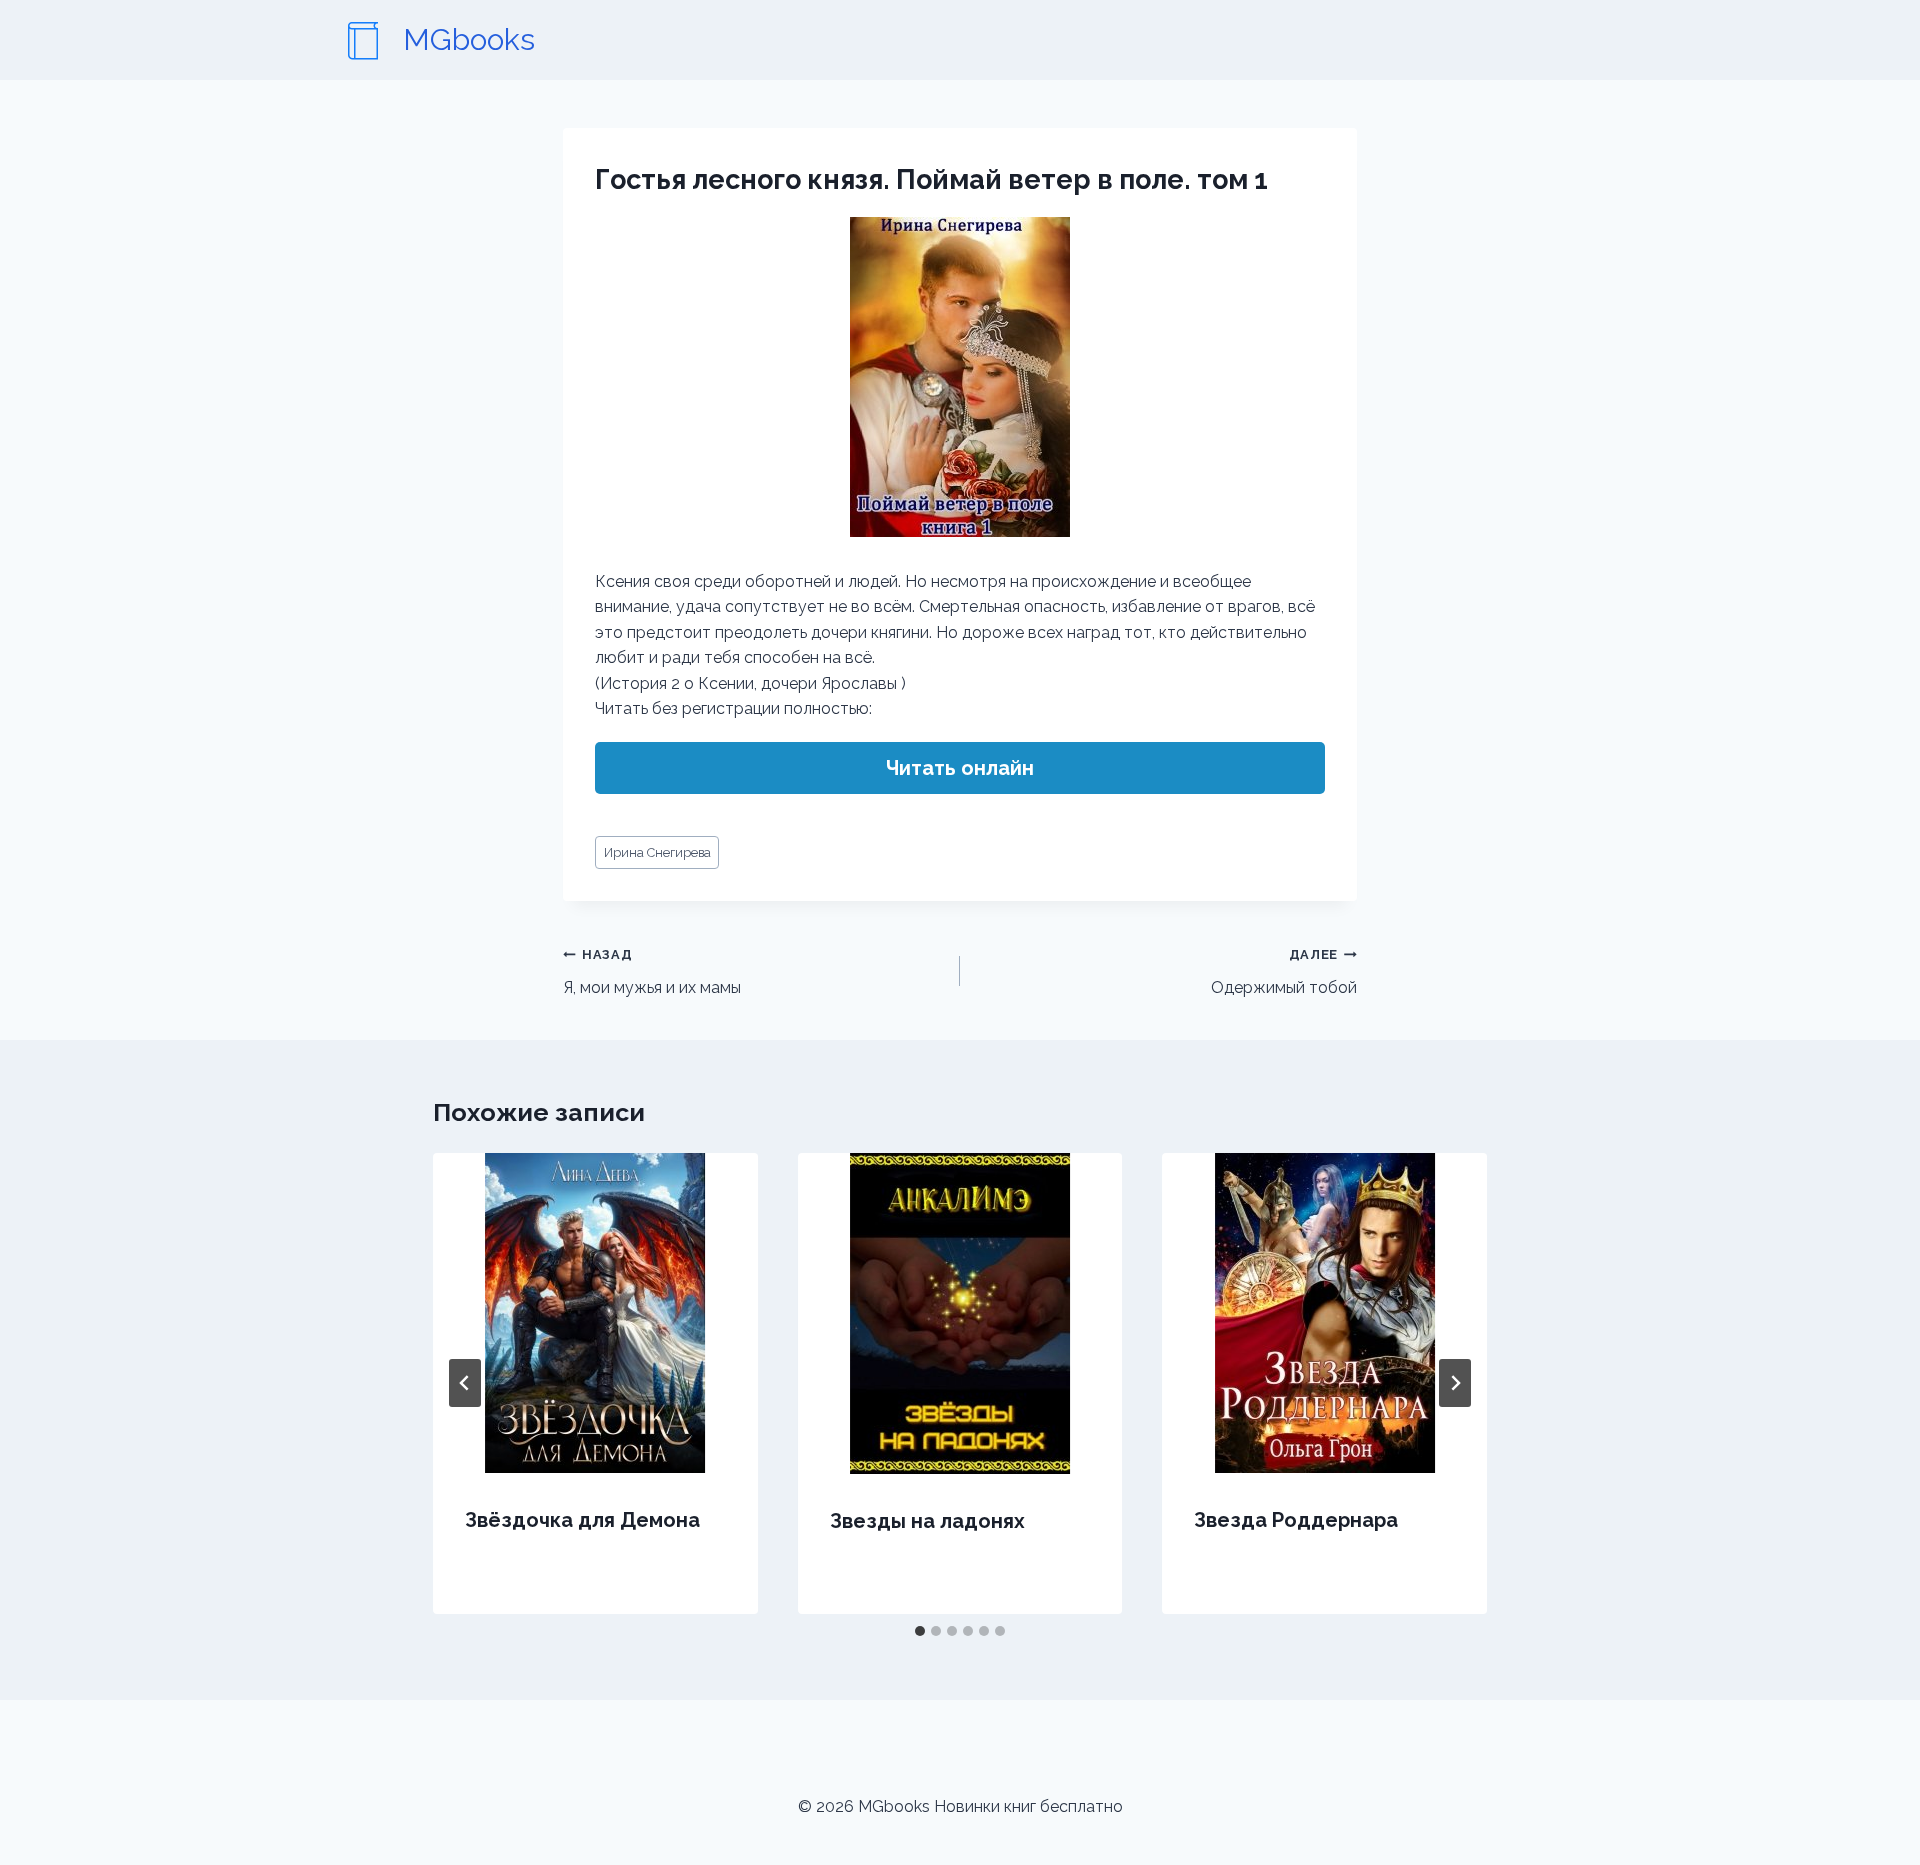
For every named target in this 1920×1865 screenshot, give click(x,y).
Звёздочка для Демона (582, 1520)
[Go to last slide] (465, 1383)
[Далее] (1455, 1383)
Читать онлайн (960, 768)
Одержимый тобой (1284, 972)
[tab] (920, 1631)
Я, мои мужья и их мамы (652, 972)
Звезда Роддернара (1296, 1520)
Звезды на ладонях (927, 1521)
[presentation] (595, 1313)
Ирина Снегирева (657, 852)
